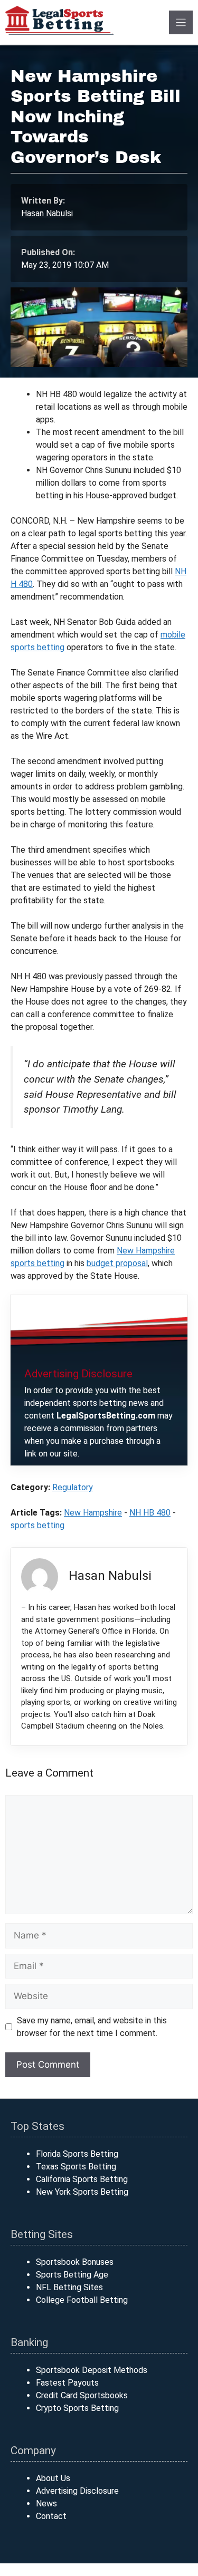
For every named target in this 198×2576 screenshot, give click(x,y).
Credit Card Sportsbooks (82, 2395)
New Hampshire (93, 1513)
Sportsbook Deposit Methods (92, 2370)
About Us (53, 2478)
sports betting (37, 1525)
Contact (51, 2516)
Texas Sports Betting (76, 2167)
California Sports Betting (82, 2179)
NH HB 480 (150, 1513)
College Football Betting (82, 2300)
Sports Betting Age (72, 2275)
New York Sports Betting (82, 2192)
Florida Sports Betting (77, 2154)
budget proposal (117, 1263)
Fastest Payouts (67, 2383)
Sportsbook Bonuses (75, 2262)
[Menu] (181, 22)
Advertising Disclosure (77, 2491)
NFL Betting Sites (69, 2287)
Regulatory (73, 1487)
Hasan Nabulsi (47, 213)
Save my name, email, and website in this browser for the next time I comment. (92, 2027)
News (46, 2503)
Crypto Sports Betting (77, 2408)
